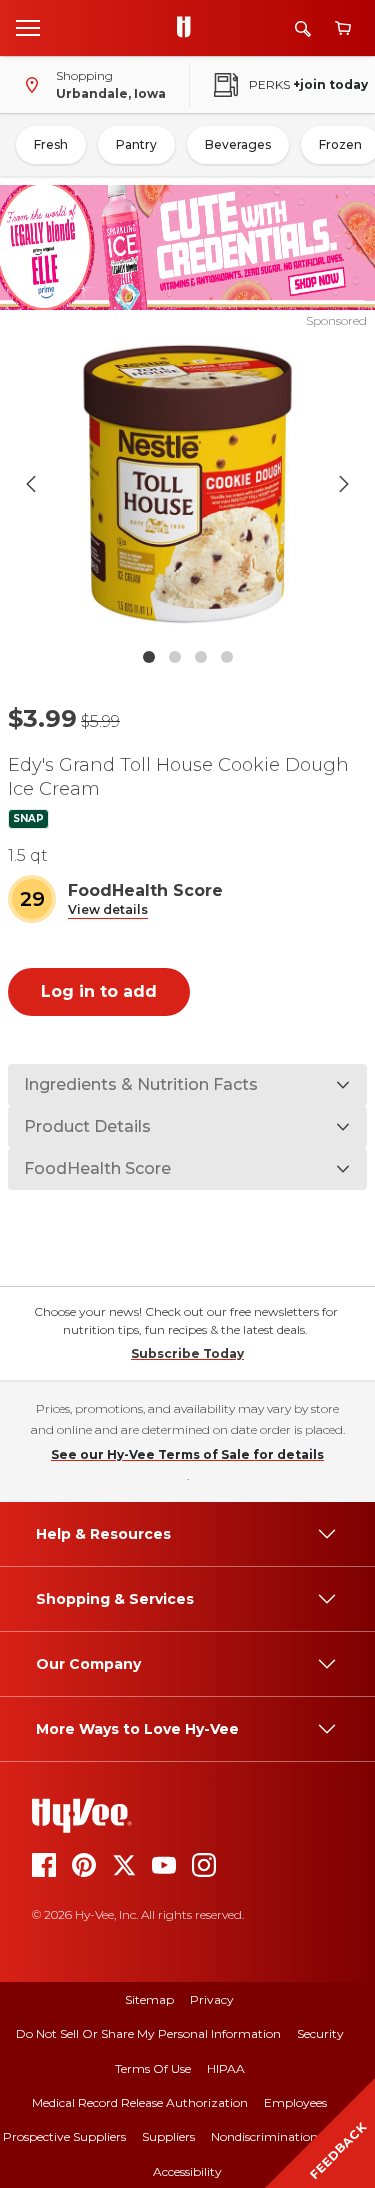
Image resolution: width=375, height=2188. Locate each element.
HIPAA (226, 2068)
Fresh (51, 144)
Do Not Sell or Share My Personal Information (148, 2033)
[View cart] (343, 28)
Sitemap (149, 1999)
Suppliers (168, 2136)
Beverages (238, 144)
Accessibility (187, 2171)
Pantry (136, 144)
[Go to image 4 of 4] (227, 657)
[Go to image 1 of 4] (149, 657)
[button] (108, 910)
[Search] (303, 28)
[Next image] (344, 484)
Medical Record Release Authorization (140, 2102)
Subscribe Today (187, 1353)
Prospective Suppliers (64, 2136)
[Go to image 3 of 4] (201, 657)
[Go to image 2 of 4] (175, 657)
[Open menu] (28, 27)
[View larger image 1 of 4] (188, 484)
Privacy (212, 1999)
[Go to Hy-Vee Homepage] (189, 28)
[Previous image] (31, 484)
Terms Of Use (153, 2068)
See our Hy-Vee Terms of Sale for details (187, 1454)
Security (320, 2033)
